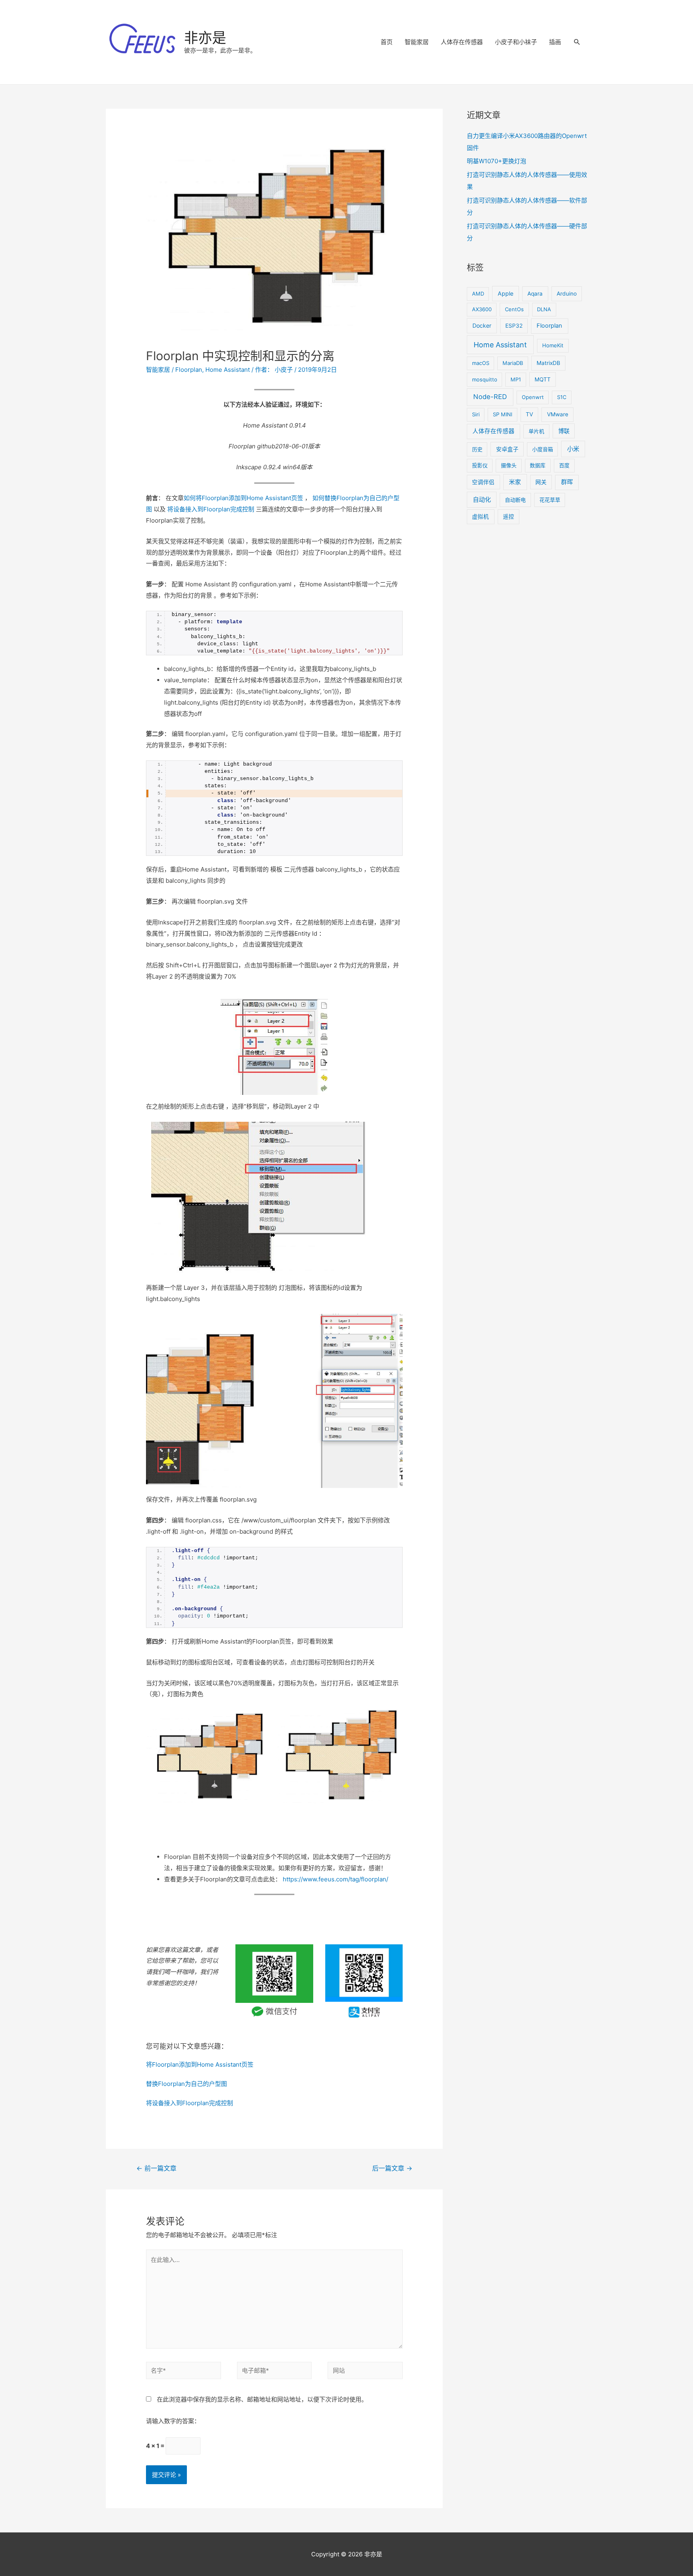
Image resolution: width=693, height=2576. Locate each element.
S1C (562, 397)
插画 (555, 42)
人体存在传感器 (462, 42)
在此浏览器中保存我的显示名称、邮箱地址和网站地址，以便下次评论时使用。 (262, 2399)
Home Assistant (228, 370)
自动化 (482, 500)
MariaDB (513, 363)
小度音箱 (543, 449)
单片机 (536, 431)
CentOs (514, 309)
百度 (564, 465)
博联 (564, 431)
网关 (541, 482)
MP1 (516, 379)
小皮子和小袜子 (516, 42)
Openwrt (533, 397)
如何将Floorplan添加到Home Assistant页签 (243, 498)
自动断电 (515, 500)
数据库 (538, 465)
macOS (481, 363)
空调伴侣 (483, 482)
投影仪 (480, 465)
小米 (573, 449)
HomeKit (553, 345)
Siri (476, 414)
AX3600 (482, 309)
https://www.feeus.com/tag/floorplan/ (335, 1879)
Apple (506, 293)
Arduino (567, 294)
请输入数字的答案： (173, 2421)
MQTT (543, 379)
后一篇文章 (392, 2168)
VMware (558, 414)
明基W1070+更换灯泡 (496, 161)
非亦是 (205, 38)
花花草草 (550, 500)
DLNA (544, 309)
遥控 (509, 517)
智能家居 (417, 42)
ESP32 (514, 326)
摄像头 (509, 465)
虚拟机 (480, 517)
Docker (482, 325)
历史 (477, 449)
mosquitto (485, 379)
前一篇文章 (156, 2168)
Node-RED (490, 397)
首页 (387, 42)
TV (529, 414)
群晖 (567, 482)
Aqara (535, 294)
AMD (478, 294)
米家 (515, 482)
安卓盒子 (507, 449)
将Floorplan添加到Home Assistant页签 (200, 2064)
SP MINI (503, 414)
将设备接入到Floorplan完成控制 (211, 509)
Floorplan (189, 370)
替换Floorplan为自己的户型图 (186, 2084)
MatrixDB (548, 363)
